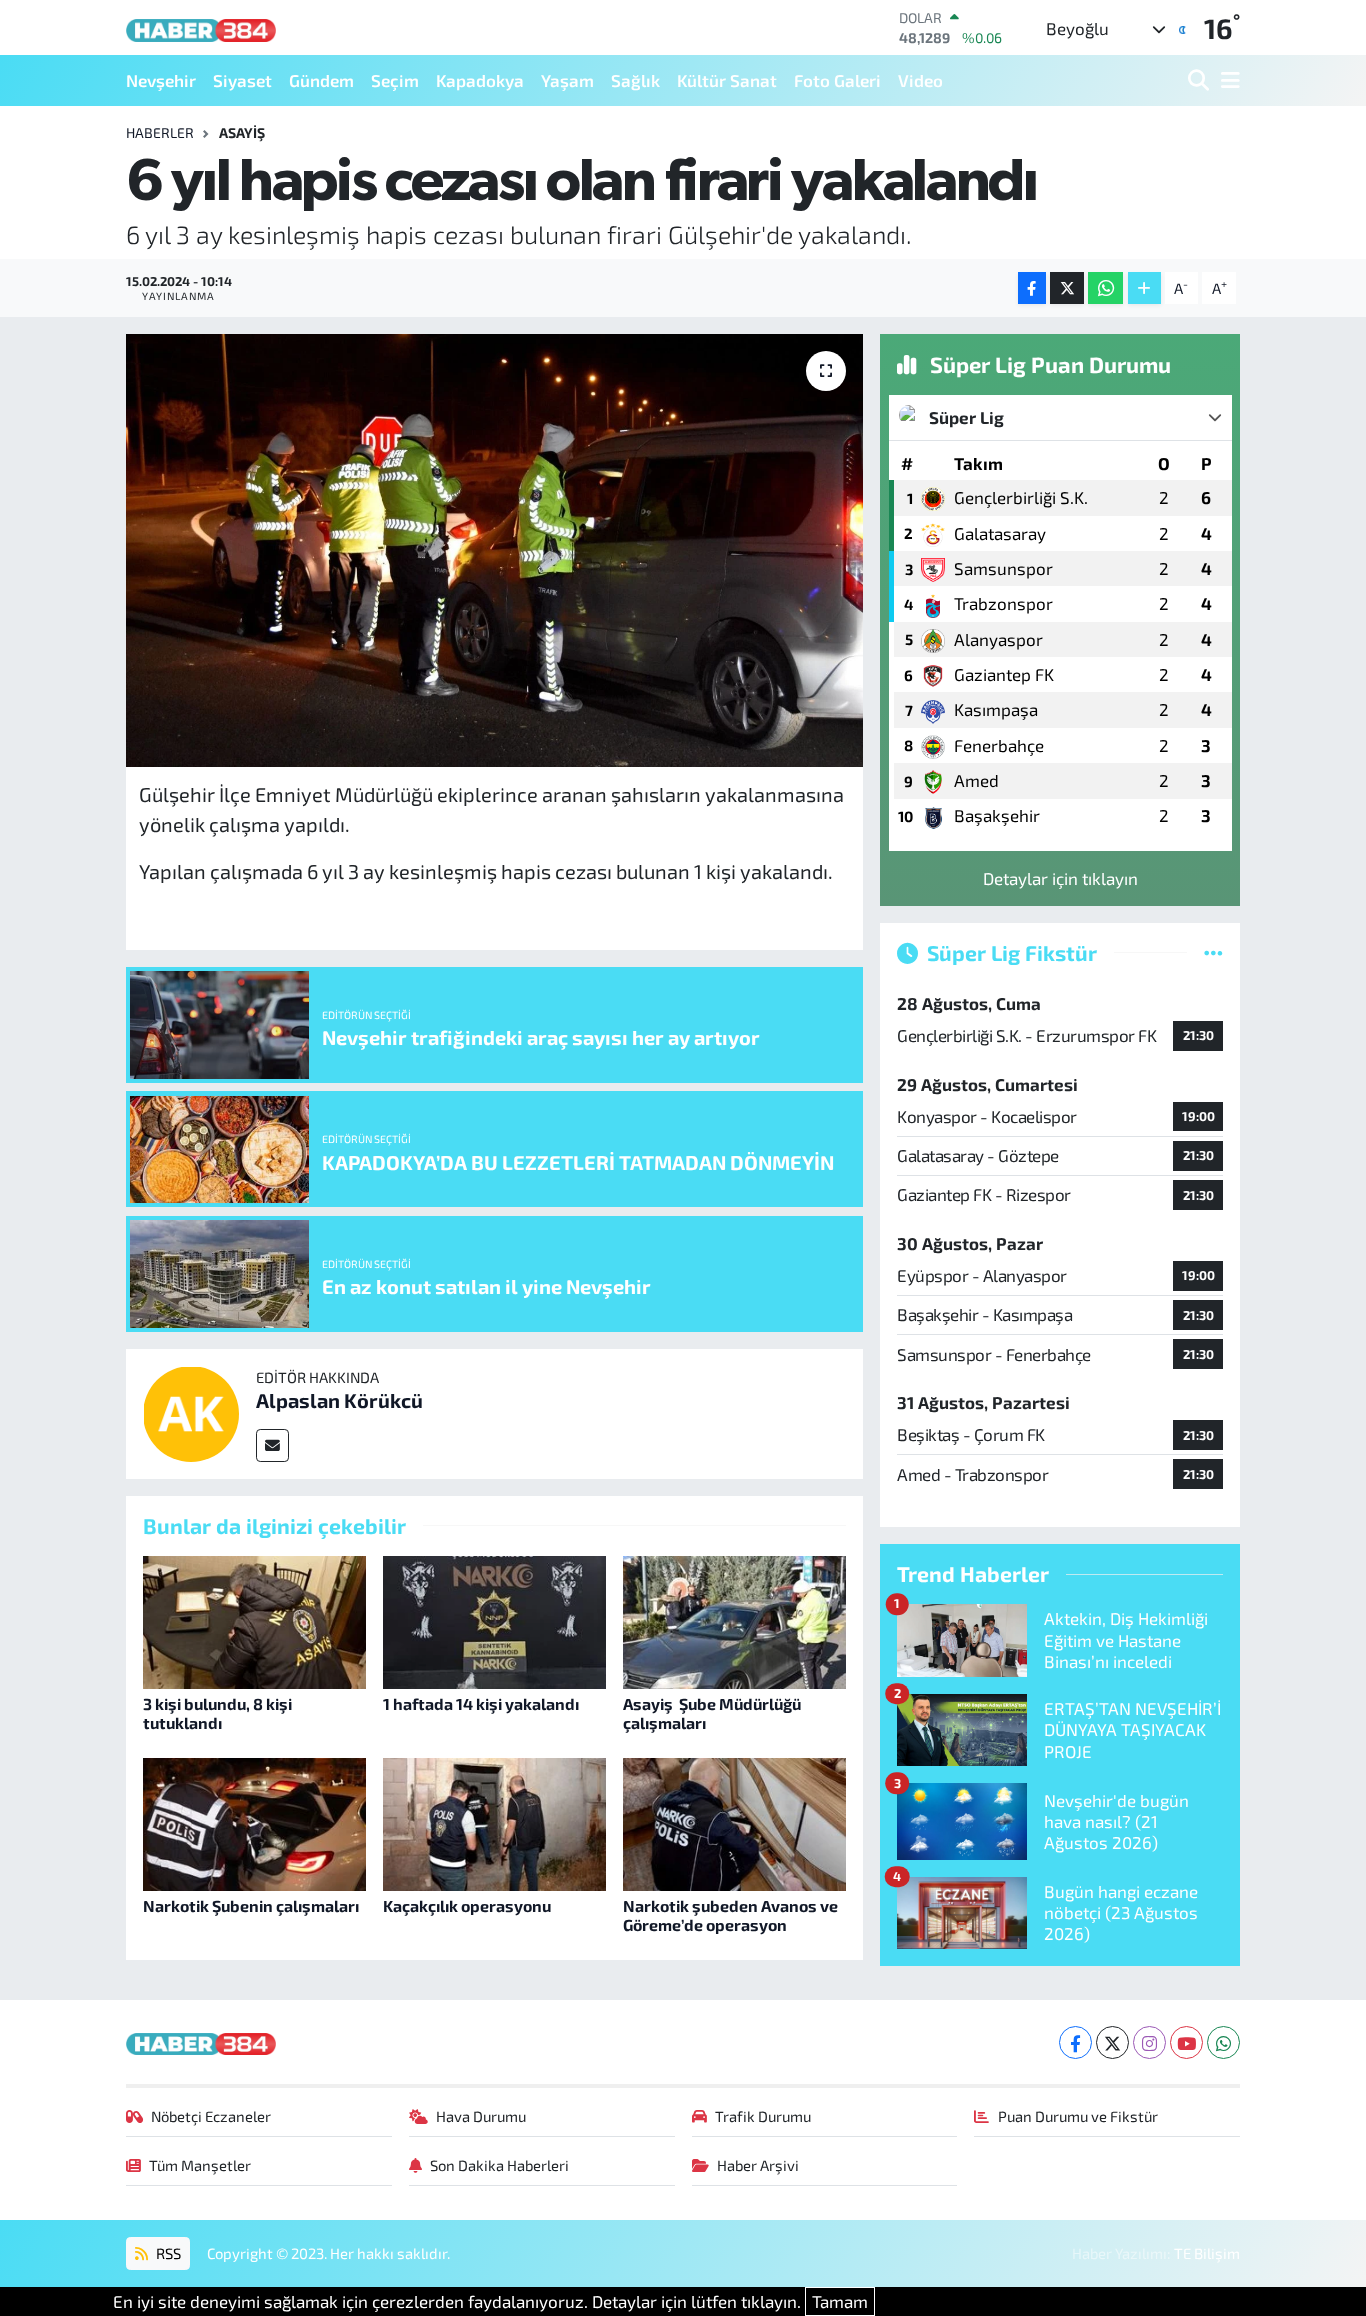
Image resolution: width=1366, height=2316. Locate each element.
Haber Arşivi (758, 2165)
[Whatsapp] (1223, 2042)
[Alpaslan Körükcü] (191, 1411)
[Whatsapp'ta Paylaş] (1105, 288)
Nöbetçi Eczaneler (211, 2116)
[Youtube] (1186, 2042)
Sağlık (635, 80)
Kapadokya (480, 80)
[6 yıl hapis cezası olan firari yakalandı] (494, 550)
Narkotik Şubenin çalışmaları (251, 1905)
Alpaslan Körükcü (339, 1400)
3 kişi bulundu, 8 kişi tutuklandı (217, 1713)
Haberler (160, 132)
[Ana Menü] (1227, 80)
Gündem (321, 80)
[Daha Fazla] (1144, 288)
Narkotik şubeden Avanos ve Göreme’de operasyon (730, 1915)
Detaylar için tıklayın (1060, 878)
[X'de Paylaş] (1067, 288)
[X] (1112, 2042)
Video (920, 80)
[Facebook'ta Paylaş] (1032, 288)
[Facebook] (1075, 2042)
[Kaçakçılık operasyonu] (494, 1822)
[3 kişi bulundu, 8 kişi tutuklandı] (254, 1620)
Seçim (395, 80)
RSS (167, 2253)
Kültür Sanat (727, 80)
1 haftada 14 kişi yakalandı (481, 1703)
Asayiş (242, 132)
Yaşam (567, 80)
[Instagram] (1149, 2042)
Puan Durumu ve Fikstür (1078, 2116)
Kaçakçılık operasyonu (467, 1905)
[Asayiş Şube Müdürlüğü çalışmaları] (734, 1620)
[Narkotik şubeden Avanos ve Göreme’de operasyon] (734, 1822)
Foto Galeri (837, 80)
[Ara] (1200, 80)
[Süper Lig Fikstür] (1213, 952)
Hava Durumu (481, 2116)
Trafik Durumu (763, 2116)
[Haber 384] (201, 27)
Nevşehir (161, 80)
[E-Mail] (272, 1445)
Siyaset (242, 80)
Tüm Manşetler (200, 2165)
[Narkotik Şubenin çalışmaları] (254, 1822)
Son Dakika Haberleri (499, 2165)
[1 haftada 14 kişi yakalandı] (494, 1620)
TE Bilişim (1207, 2253)
